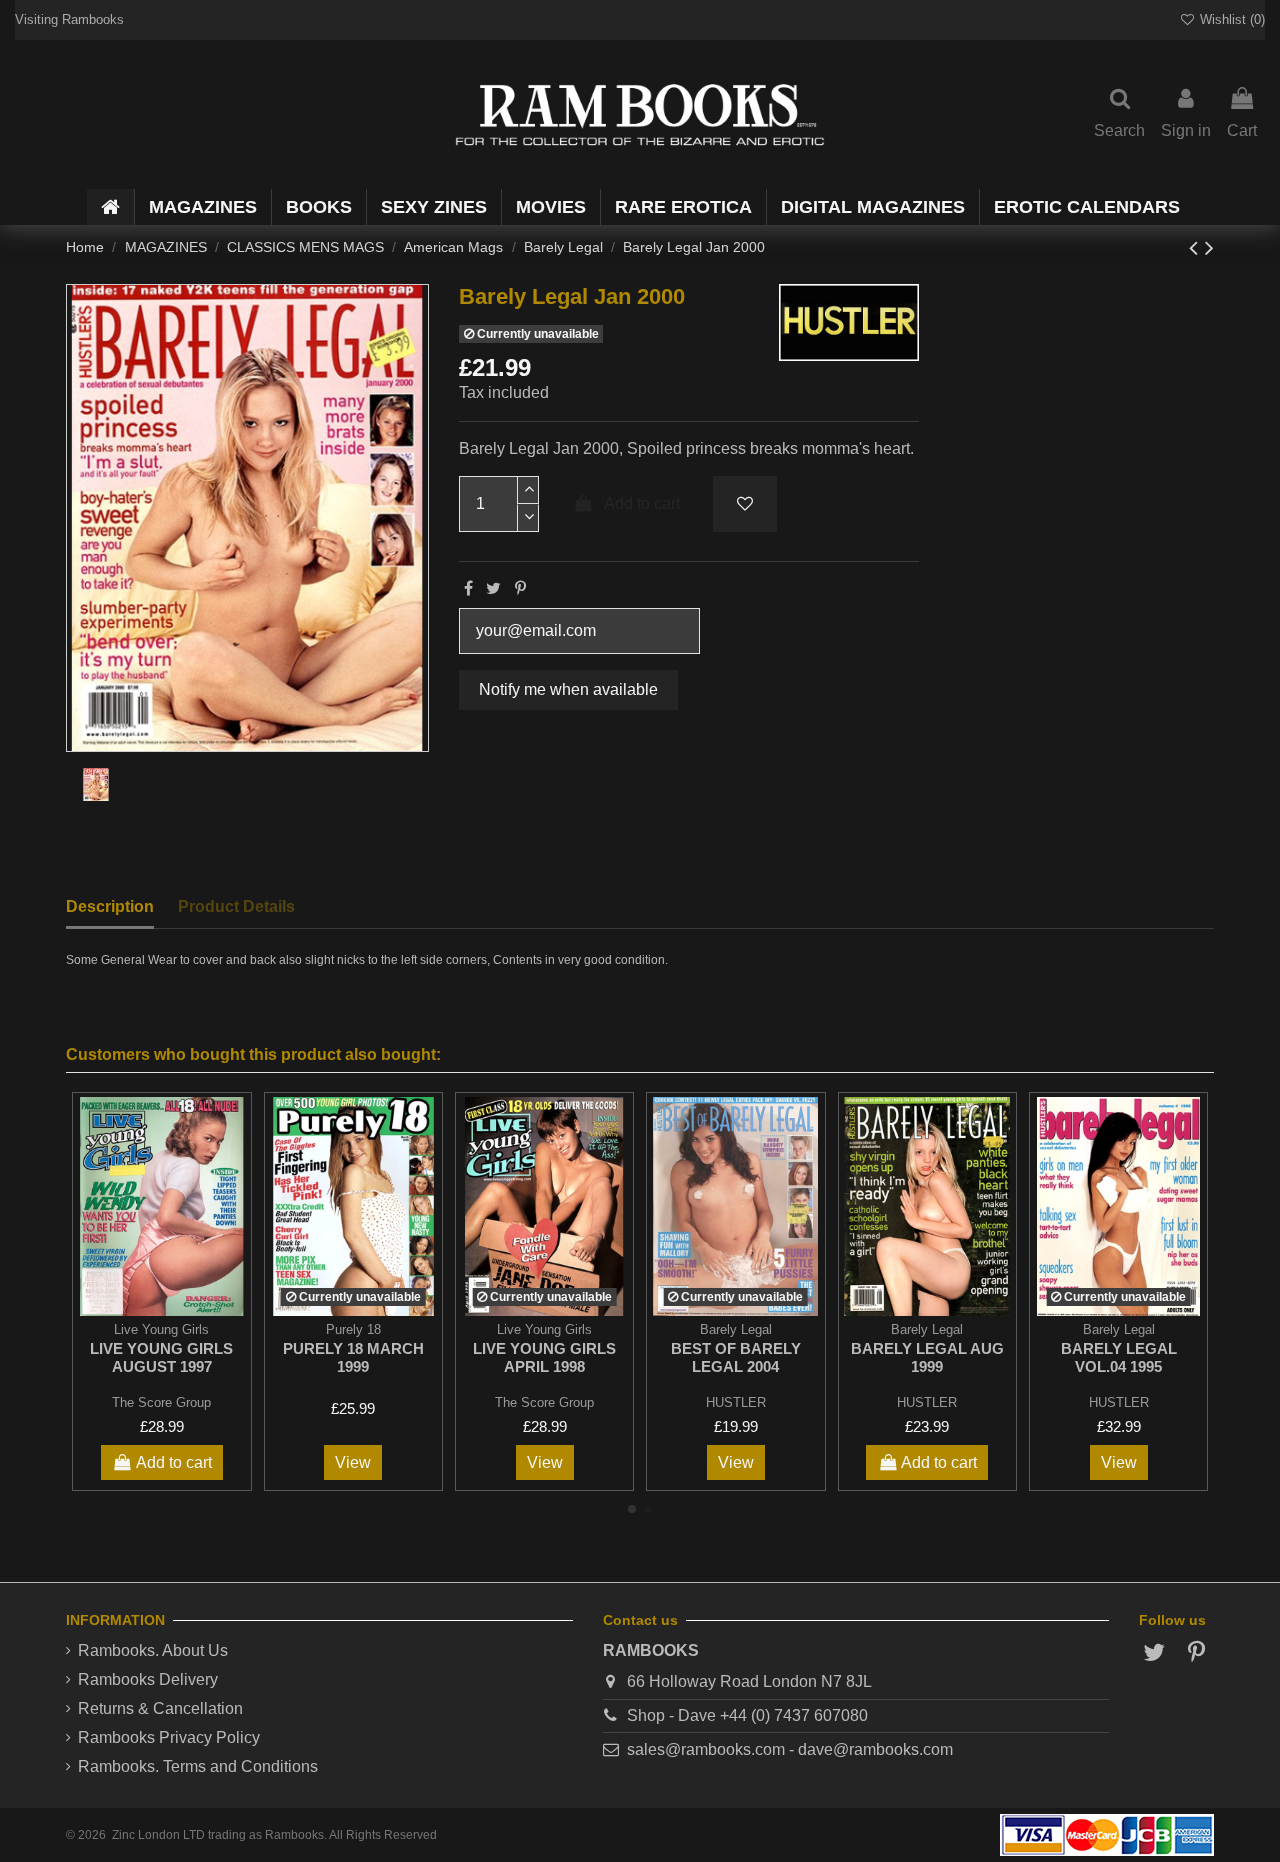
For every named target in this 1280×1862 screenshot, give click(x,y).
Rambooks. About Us (153, 1650)
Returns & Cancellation (160, 1708)
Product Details (236, 906)
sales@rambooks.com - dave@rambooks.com (790, 1749)
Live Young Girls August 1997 (161, 1357)
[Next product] (1209, 247)
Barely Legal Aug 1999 (927, 1357)
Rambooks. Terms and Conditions (198, 1766)
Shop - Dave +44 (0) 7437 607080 (747, 1715)
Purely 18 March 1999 (353, 1357)
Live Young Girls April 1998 (544, 1357)
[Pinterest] (520, 588)
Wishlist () (1230, 19)
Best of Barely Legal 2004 (736, 1357)
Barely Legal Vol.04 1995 (1119, 1357)
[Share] (468, 588)
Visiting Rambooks (69, 19)
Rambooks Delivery (148, 1679)
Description (110, 906)
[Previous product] (1197, 247)
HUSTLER (736, 1402)
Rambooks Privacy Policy (169, 1737)
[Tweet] (493, 588)
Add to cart (642, 503)
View (353, 1462)
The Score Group (161, 1402)
